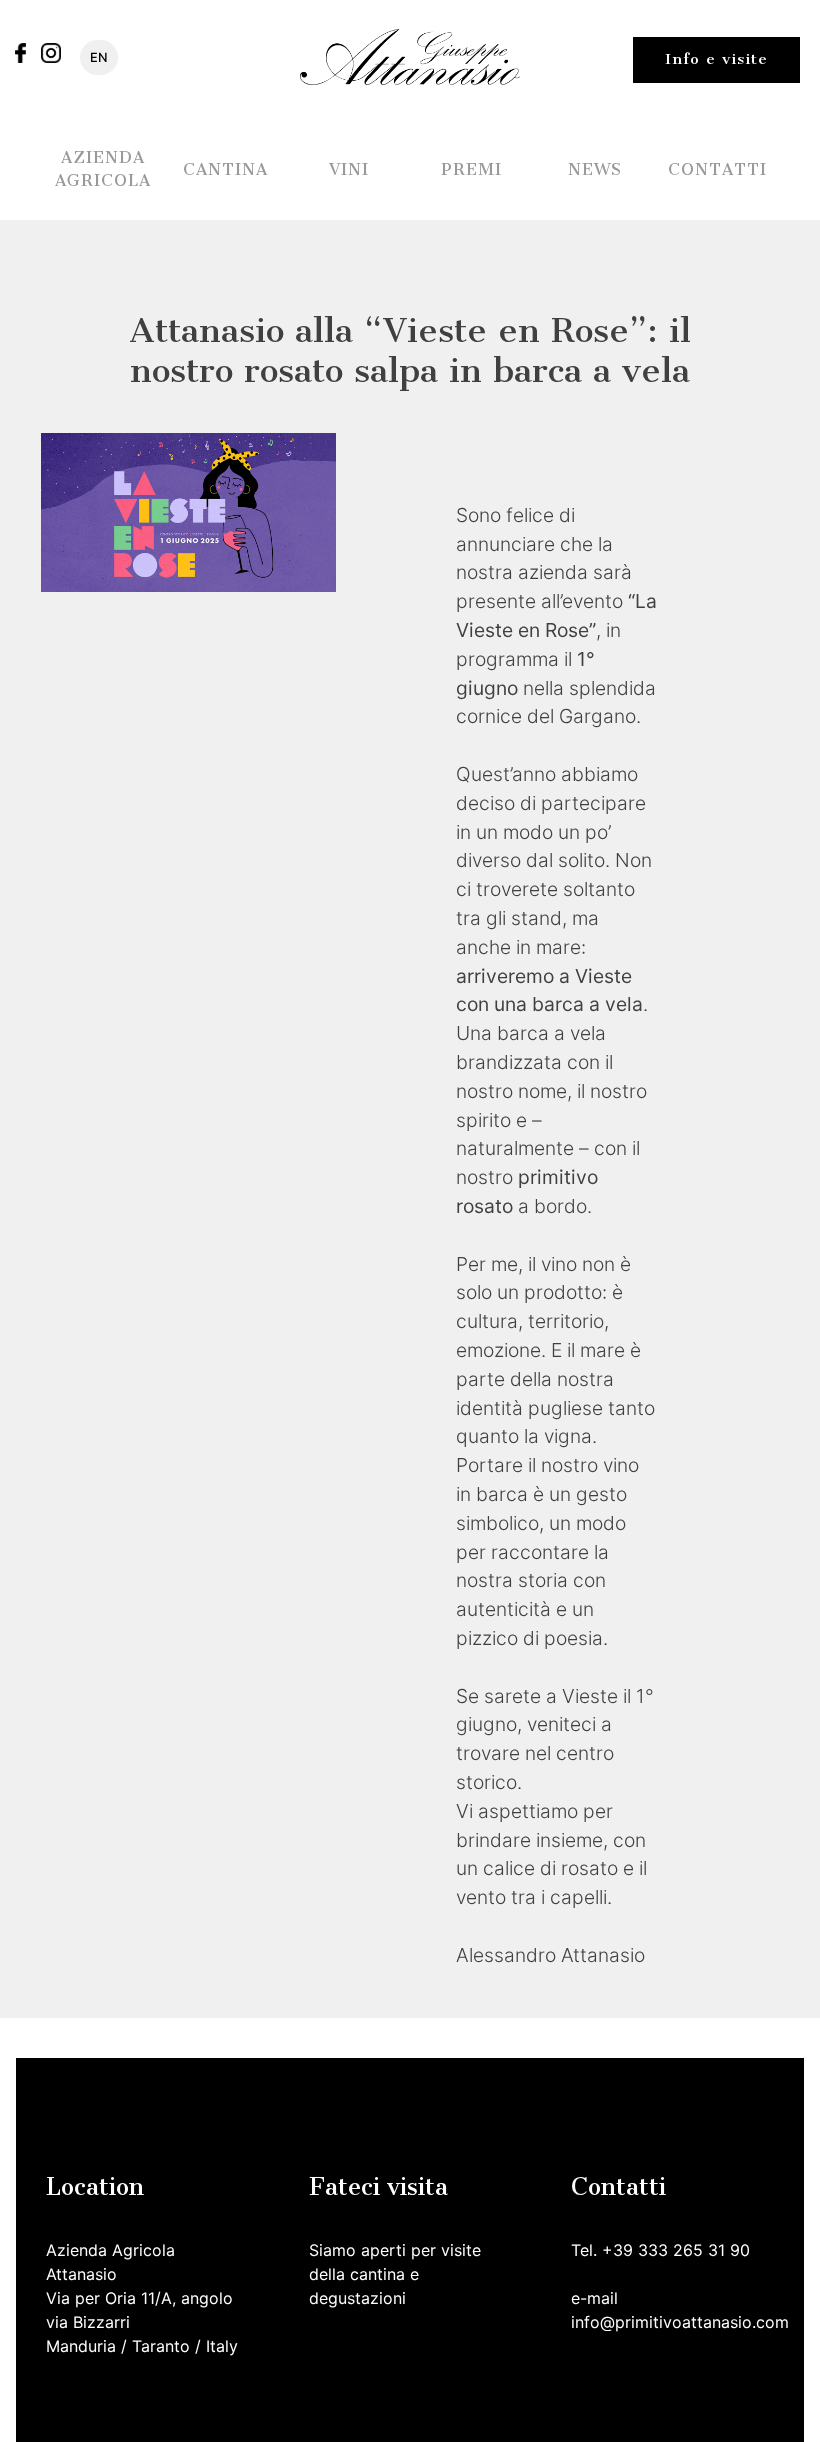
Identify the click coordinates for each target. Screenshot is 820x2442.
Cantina (225, 169)
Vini (349, 169)
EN (99, 57)
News (595, 169)
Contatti (717, 169)
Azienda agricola (103, 169)
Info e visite (716, 59)
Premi (471, 169)
